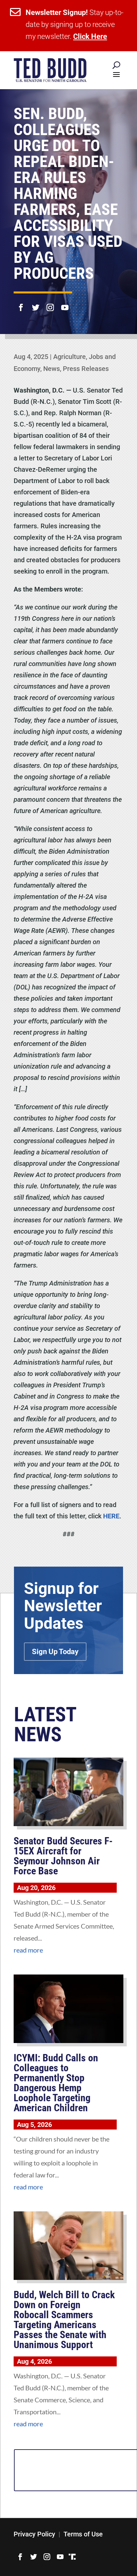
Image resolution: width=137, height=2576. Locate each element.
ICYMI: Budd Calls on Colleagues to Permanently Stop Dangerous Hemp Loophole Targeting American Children (56, 2083)
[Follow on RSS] (72, 2557)
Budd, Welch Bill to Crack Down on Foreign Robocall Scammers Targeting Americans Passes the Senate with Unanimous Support (64, 2320)
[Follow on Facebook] (21, 303)
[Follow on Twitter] (36, 303)
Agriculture (69, 357)
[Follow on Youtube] (65, 303)
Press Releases (86, 369)
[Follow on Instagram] (50, 303)
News (52, 369)
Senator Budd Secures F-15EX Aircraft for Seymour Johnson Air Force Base (63, 1856)
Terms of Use (83, 2534)
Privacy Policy (34, 2534)
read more (28, 1950)
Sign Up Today (55, 1652)
